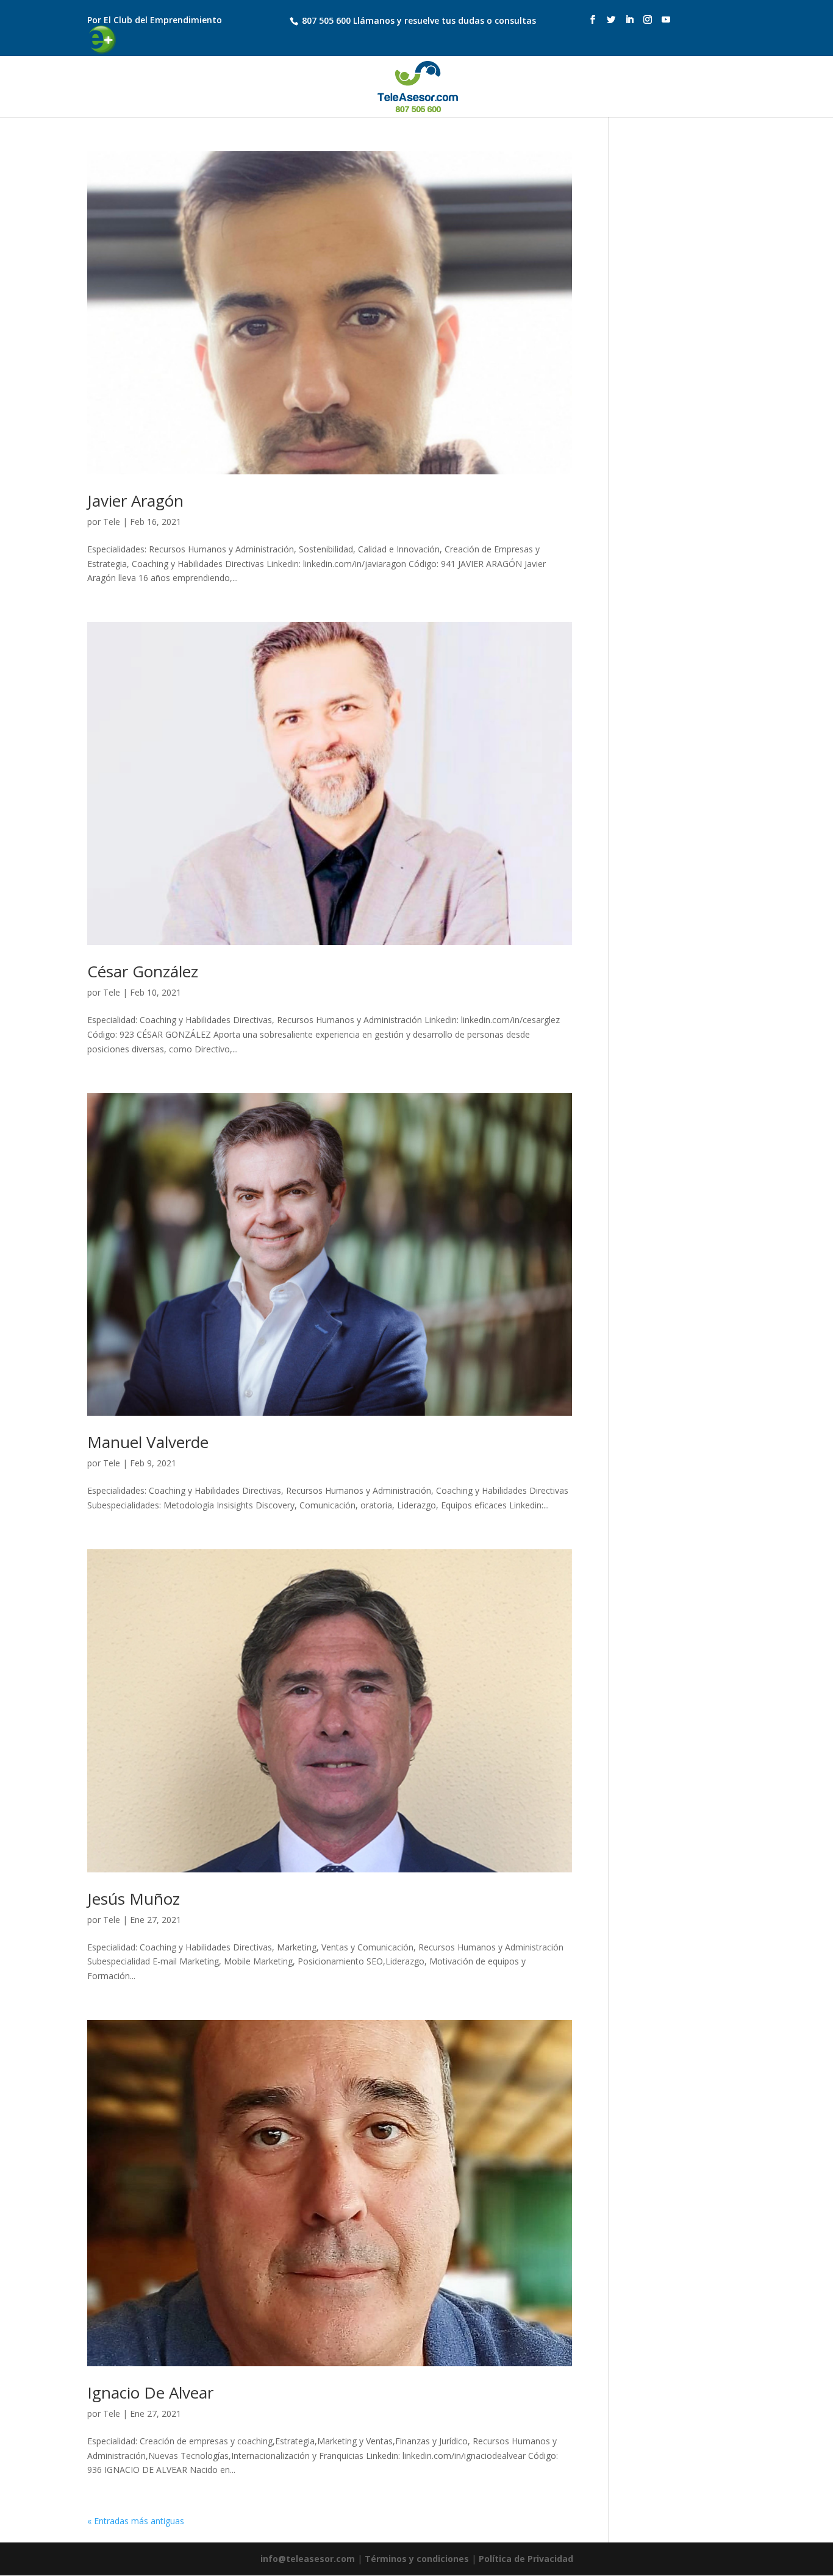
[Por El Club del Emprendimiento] (170, 10)
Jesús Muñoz (134, 1899)
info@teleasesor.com (308, 2559)
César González (143, 971)
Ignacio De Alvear (150, 2392)
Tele (112, 522)
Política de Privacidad (526, 2559)
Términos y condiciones (417, 2559)
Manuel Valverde (148, 1442)
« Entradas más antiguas (136, 2521)
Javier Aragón (135, 501)
